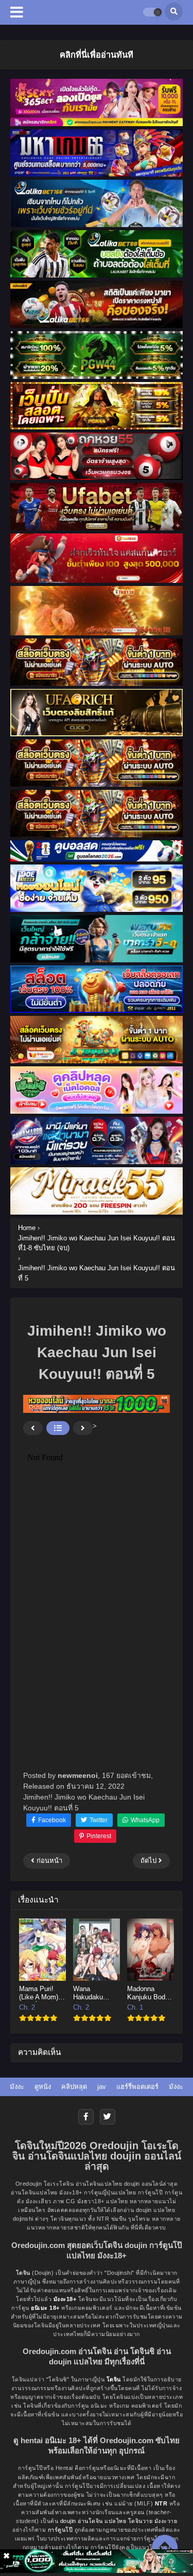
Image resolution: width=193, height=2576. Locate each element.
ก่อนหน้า (33, 1428)
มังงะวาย (166, 2521)
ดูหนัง (43, 2087)
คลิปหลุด (74, 2087)
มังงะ (17, 2087)
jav (102, 2087)
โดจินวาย (141, 2521)
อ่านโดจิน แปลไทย (102, 2521)
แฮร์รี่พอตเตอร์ (137, 2087)
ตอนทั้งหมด (58, 1428)
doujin (68, 2521)
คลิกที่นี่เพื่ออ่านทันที (97, 55)
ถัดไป (83, 1428)
